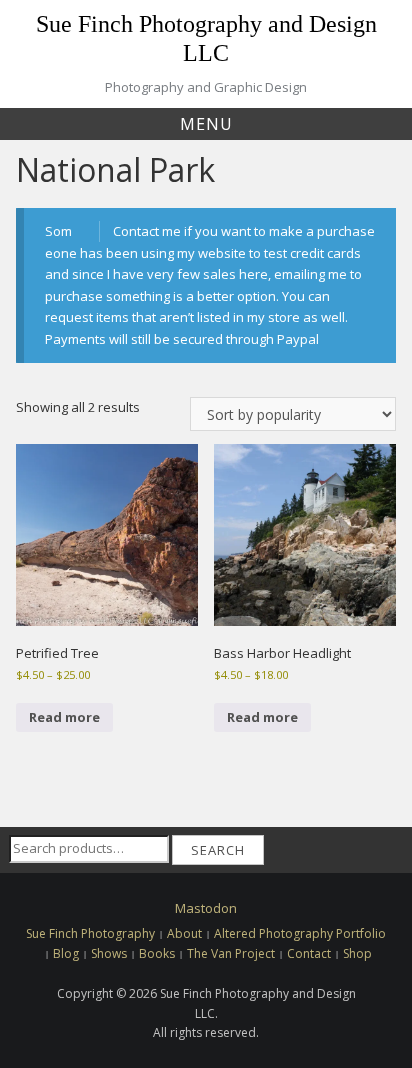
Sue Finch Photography (90, 933)
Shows (109, 953)
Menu (206, 124)
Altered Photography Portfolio (300, 933)
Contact (309, 953)
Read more (64, 717)
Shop (357, 953)
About (184, 933)
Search (218, 850)
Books (157, 953)
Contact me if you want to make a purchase (244, 231)
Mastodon (206, 908)
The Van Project (231, 953)
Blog (66, 953)
